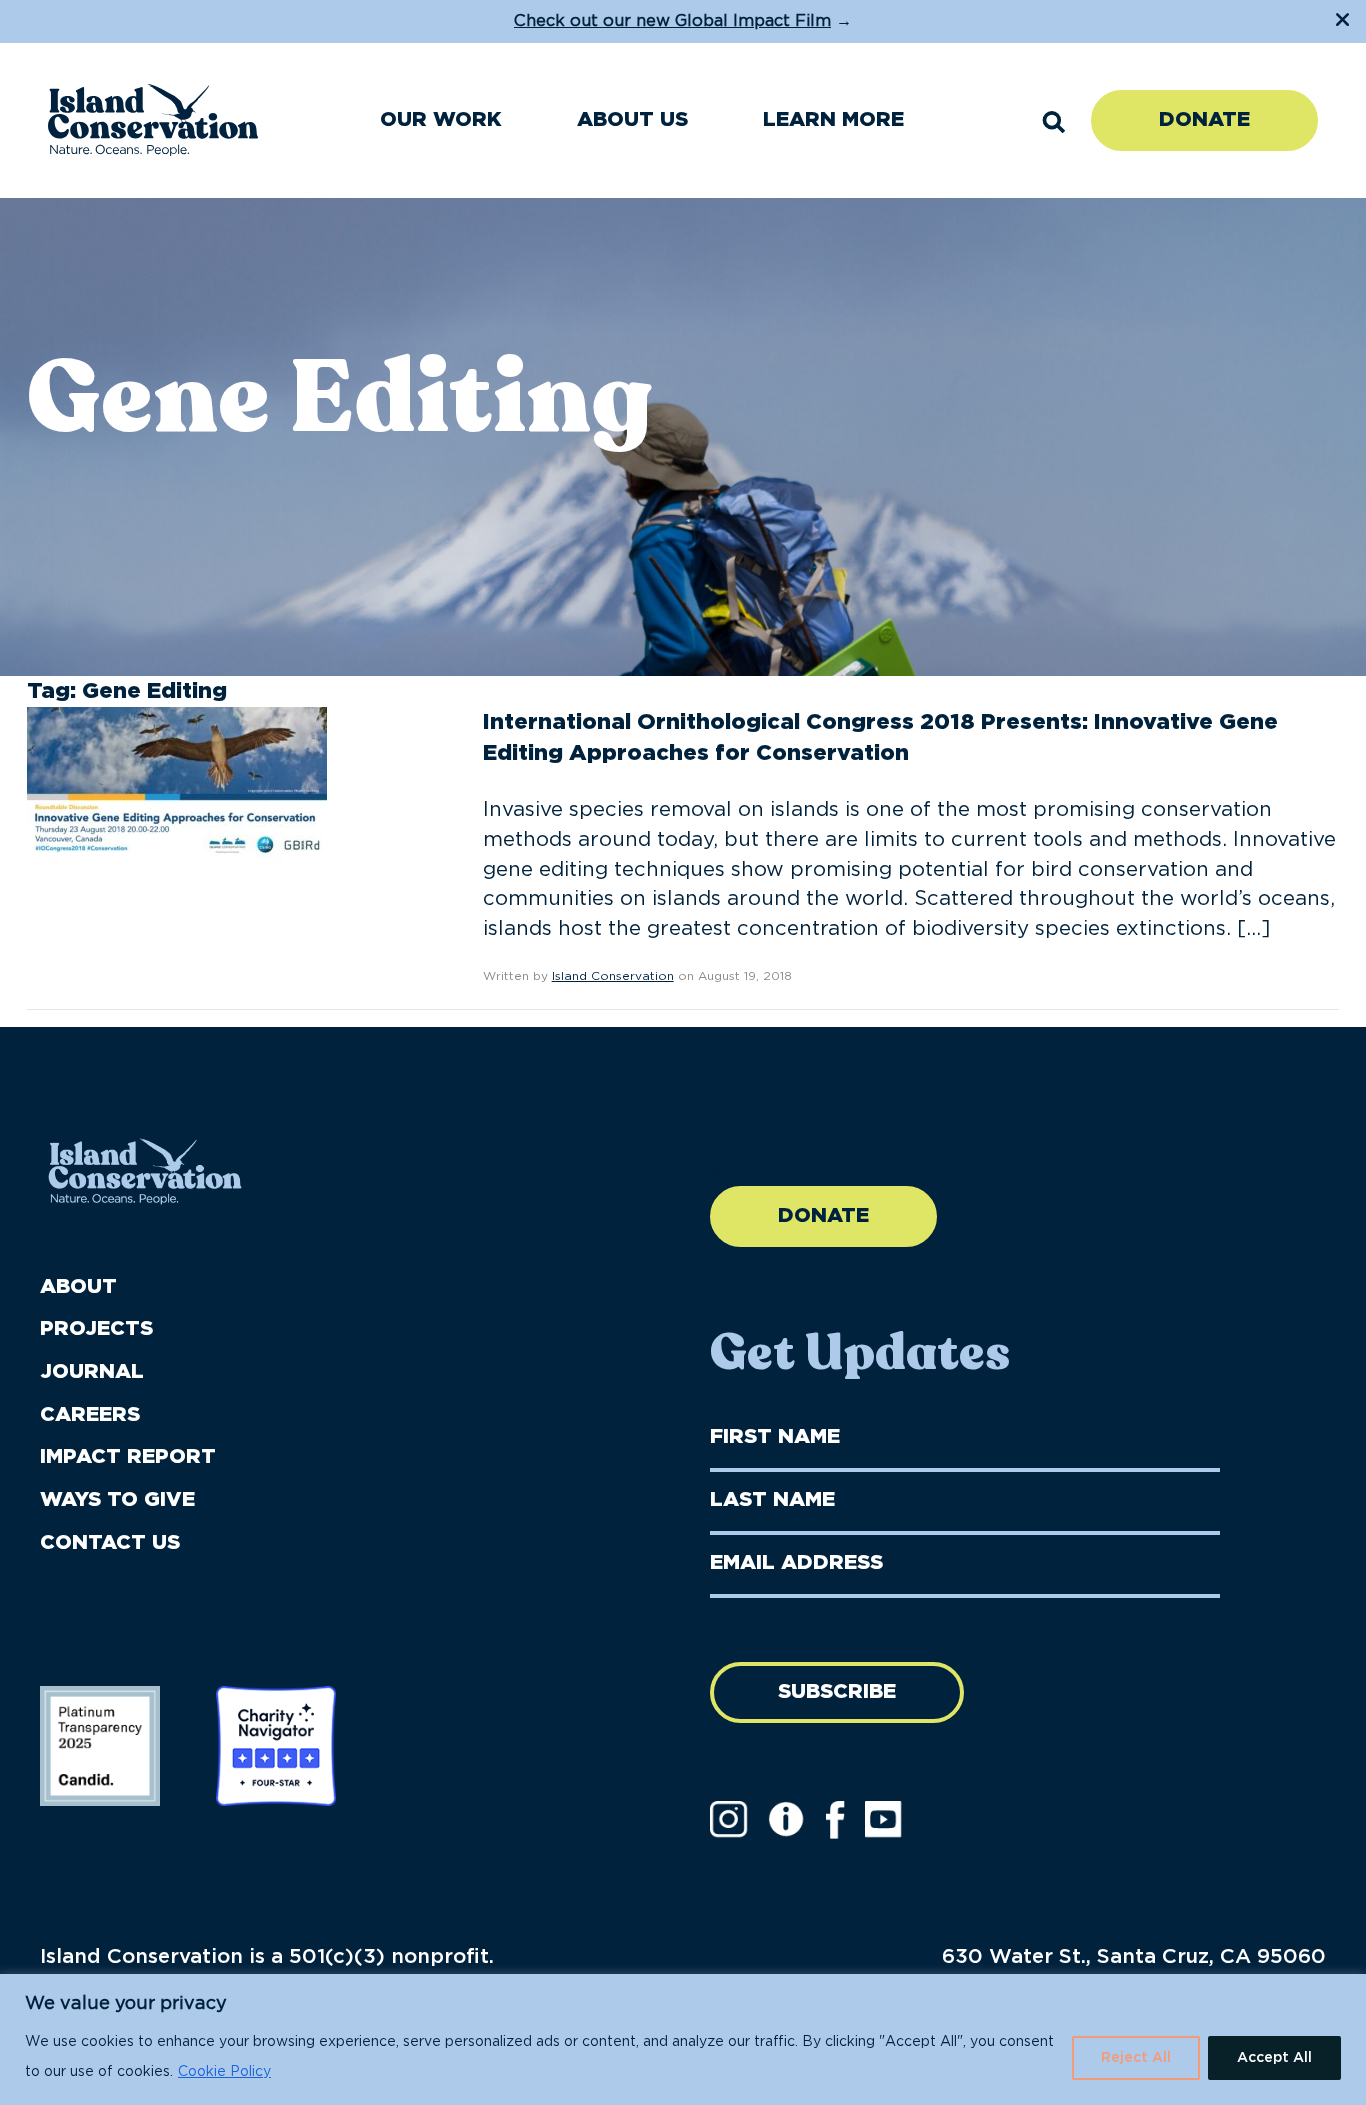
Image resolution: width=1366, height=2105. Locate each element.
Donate (1204, 120)
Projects (96, 1329)
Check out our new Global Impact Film (672, 21)
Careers (90, 1415)
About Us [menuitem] (632, 120)
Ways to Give (117, 1500)
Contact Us (110, 1543)
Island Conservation (613, 976)
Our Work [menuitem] (441, 120)
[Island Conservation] (153, 120)
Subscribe (837, 1692)
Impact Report (128, 1457)
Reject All (1136, 2058)
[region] (683, 2039)
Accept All (1274, 2058)
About (78, 1287)
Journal (92, 1372)
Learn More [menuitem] (833, 120)
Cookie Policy (224, 2072)
